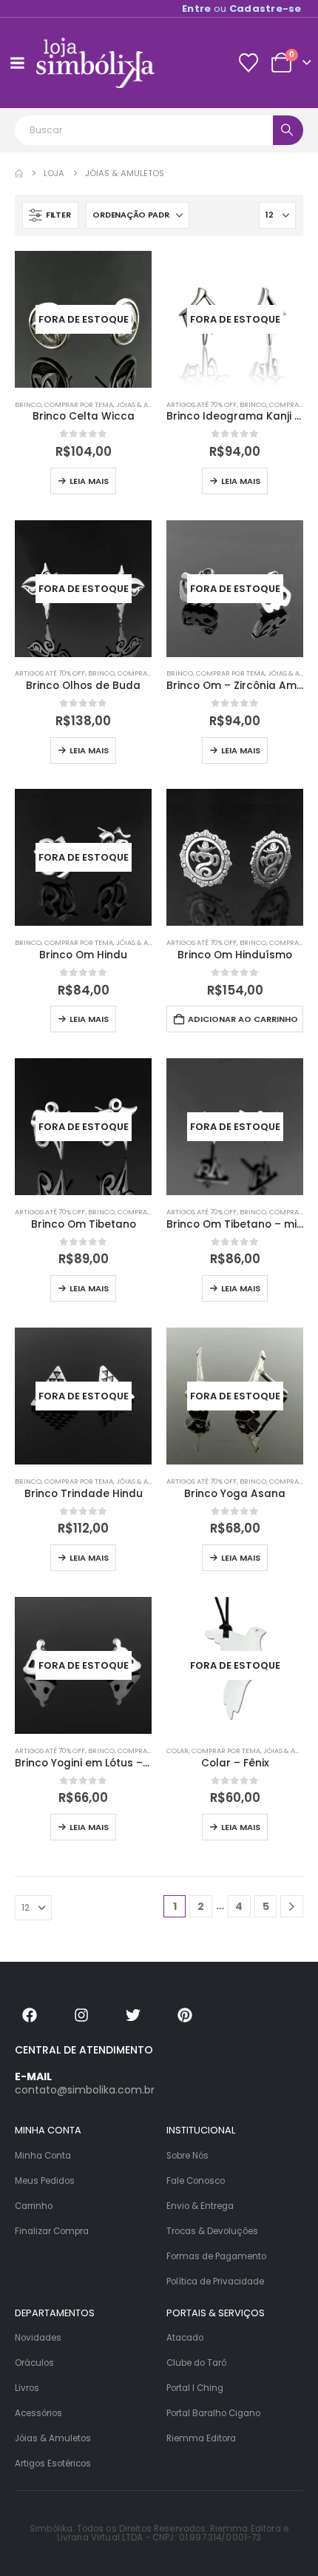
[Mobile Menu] (17, 63)
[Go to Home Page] (19, 174)
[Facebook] (30, 2015)
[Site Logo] (95, 63)
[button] (50, 215)
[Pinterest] (185, 2015)
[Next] (292, 1907)
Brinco (28, 404)
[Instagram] (81, 2015)
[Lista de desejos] (248, 63)
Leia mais (89, 481)
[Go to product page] (235, 857)
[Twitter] (133, 2015)
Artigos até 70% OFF (202, 404)
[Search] (288, 130)
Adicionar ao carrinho (243, 1019)
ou (242, 9)
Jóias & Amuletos (148, 404)
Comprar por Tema (79, 404)
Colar (177, 1751)
